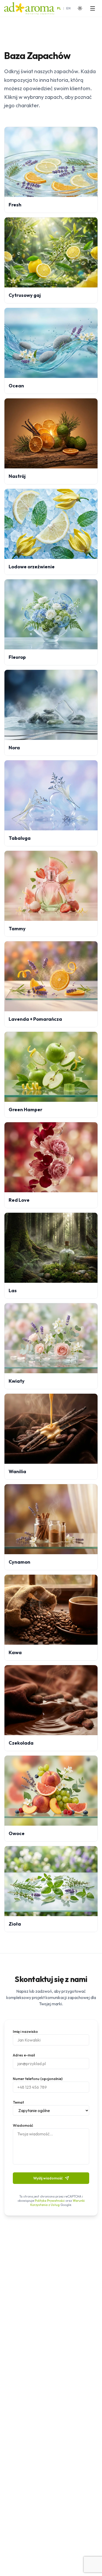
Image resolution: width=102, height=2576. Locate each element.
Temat (18, 2102)
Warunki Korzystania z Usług (58, 2203)
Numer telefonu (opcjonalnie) (38, 2079)
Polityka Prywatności (50, 2201)
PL (59, 8)
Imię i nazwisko (25, 2032)
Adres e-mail (24, 2055)
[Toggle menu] (93, 8)
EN (68, 8)
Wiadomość (23, 2125)
